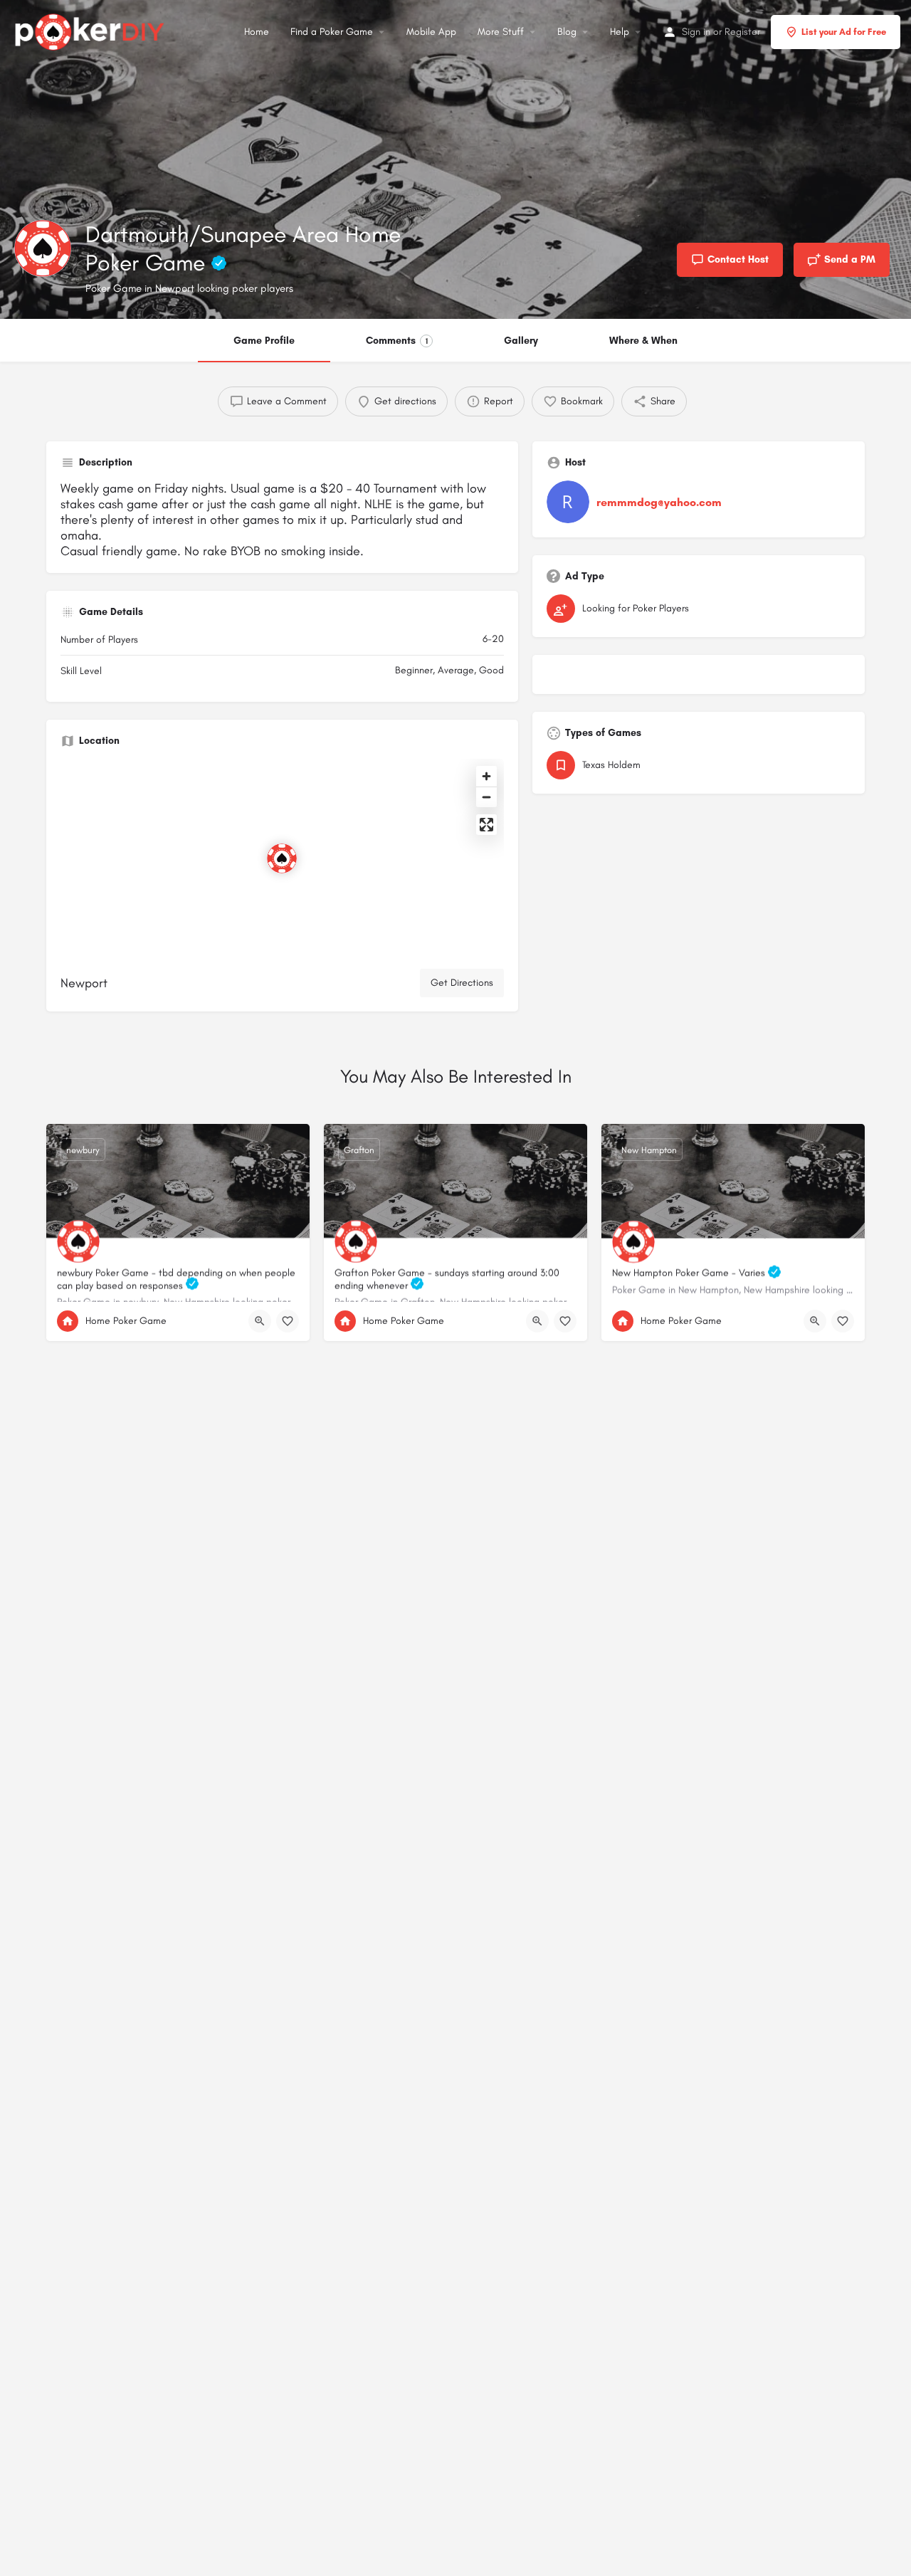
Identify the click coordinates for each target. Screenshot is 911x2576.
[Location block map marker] (282, 858)
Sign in (696, 32)
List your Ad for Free (844, 32)
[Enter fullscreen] (486, 825)
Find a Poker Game (332, 32)
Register (742, 32)
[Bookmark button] (288, 1321)
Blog (567, 32)
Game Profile (264, 341)
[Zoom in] (486, 776)
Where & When (643, 341)
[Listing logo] (43, 248)
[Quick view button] (260, 1321)
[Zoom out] (486, 797)
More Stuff (501, 32)
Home (257, 32)
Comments (397, 341)
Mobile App (431, 32)
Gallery (521, 341)
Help (620, 32)
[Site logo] (91, 30)
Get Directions (462, 983)
